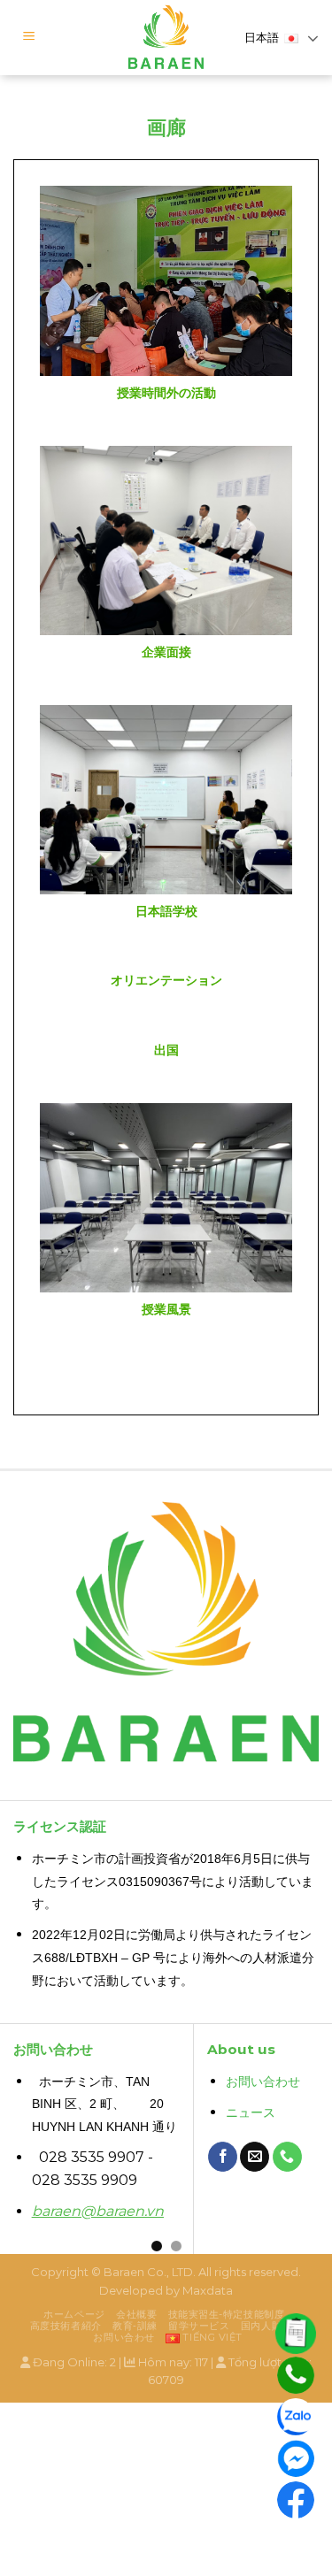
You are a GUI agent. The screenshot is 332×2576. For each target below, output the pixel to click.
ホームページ (74, 2314)
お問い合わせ (263, 2082)
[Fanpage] (296, 2500)
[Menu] (29, 38)
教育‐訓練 (135, 2326)
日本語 (262, 38)
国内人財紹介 (271, 2326)
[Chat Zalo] (296, 2417)
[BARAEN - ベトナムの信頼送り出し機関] (166, 38)
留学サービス (199, 2326)
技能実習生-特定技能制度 (227, 2314)
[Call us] (287, 2157)
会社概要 (136, 2314)
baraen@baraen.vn (98, 2211)
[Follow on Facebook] (223, 2157)
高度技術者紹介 (66, 2326)
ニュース (251, 2113)
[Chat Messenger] (296, 2458)
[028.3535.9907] (296, 2375)
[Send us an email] (255, 2157)
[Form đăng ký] (296, 2334)
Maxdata (208, 2290)
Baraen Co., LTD (148, 2272)
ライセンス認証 (60, 1826)
